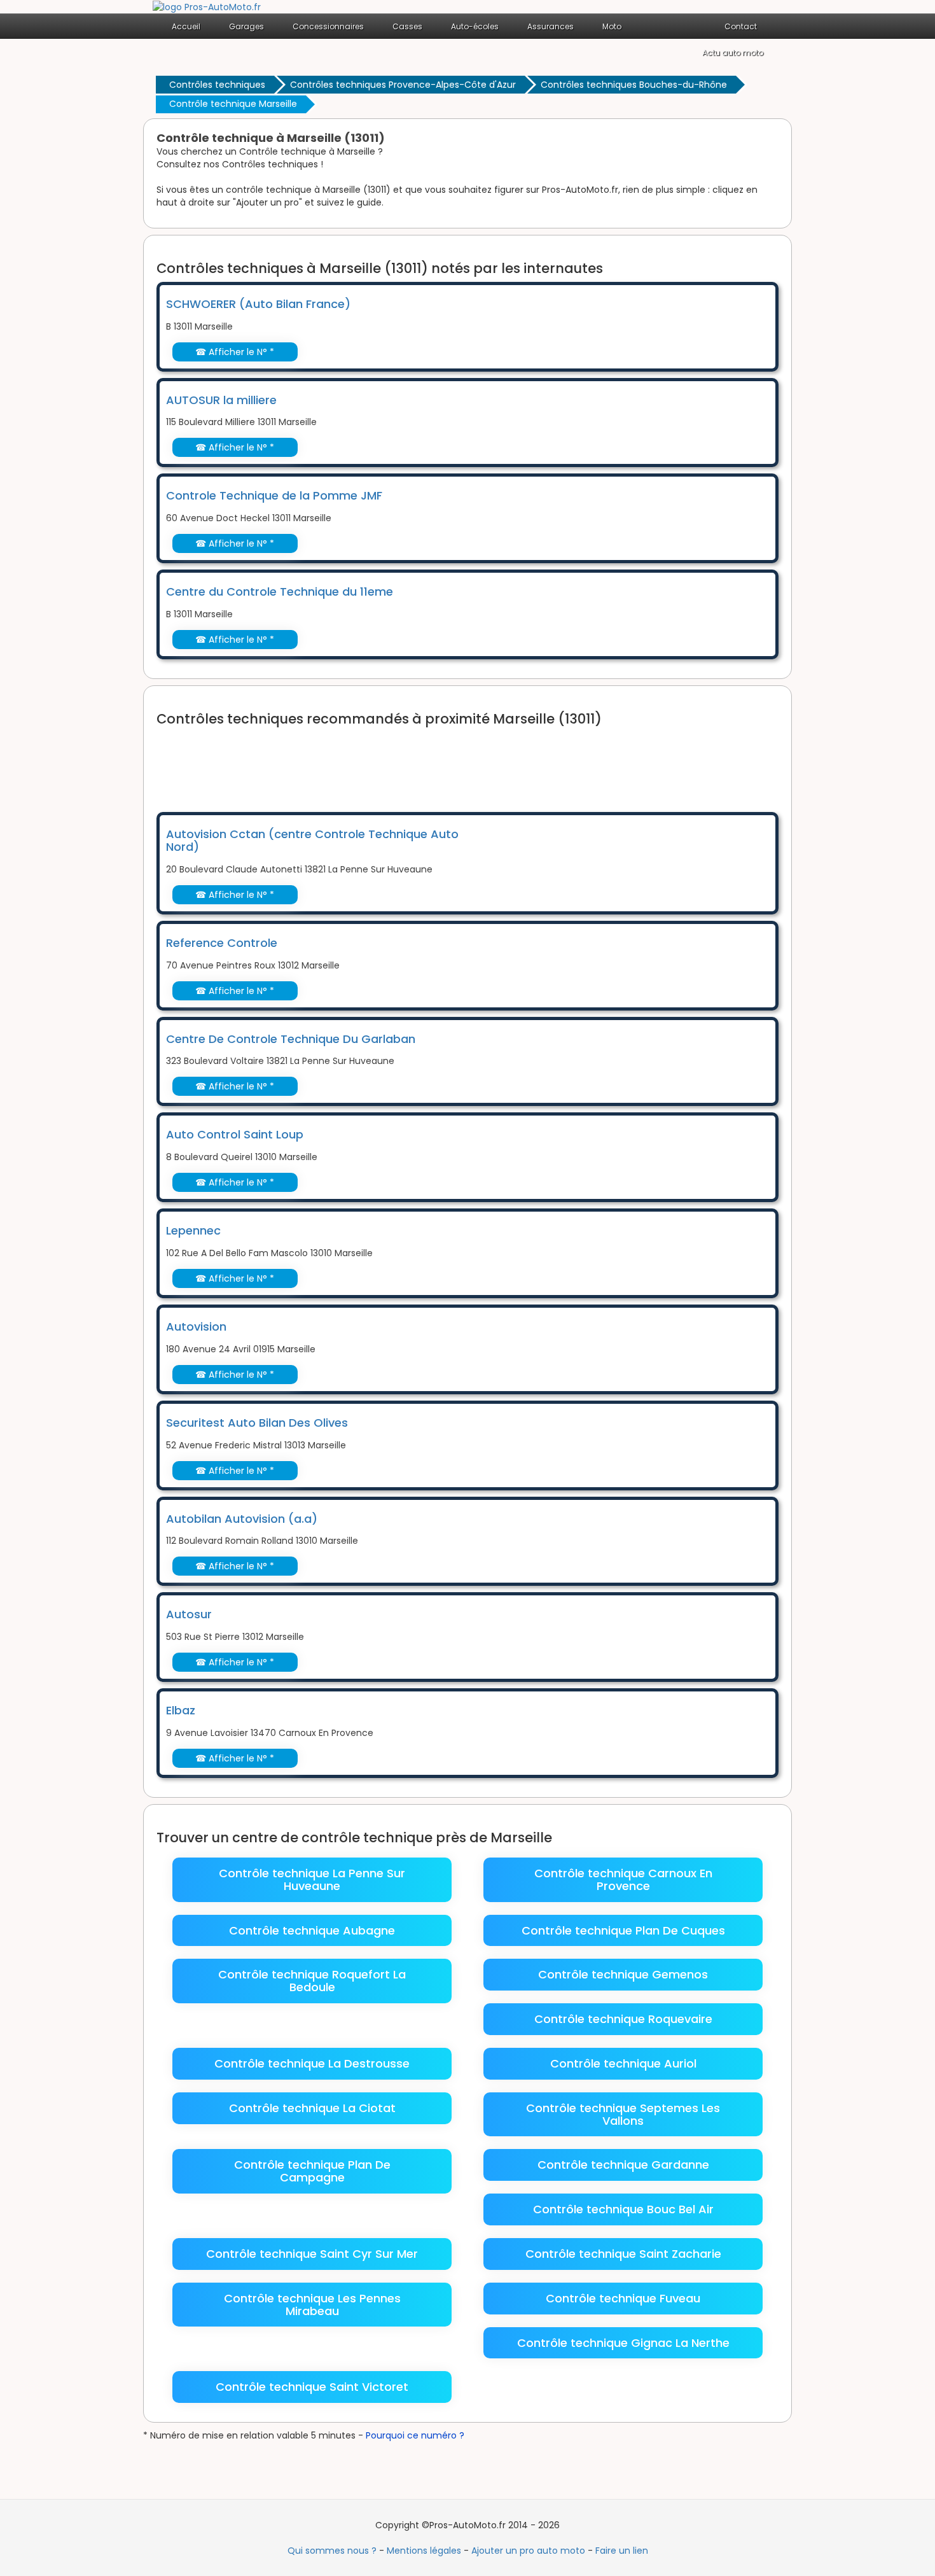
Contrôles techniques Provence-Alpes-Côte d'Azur (403, 85)
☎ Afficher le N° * (235, 352)
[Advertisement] (388, 761)
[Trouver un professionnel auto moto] (207, 6)
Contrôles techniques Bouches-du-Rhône (634, 85)
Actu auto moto (733, 52)
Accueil (186, 26)
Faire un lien (622, 2551)
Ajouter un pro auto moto (528, 2551)
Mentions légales (424, 2551)
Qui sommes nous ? (332, 2551)
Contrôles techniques (217, 85)
